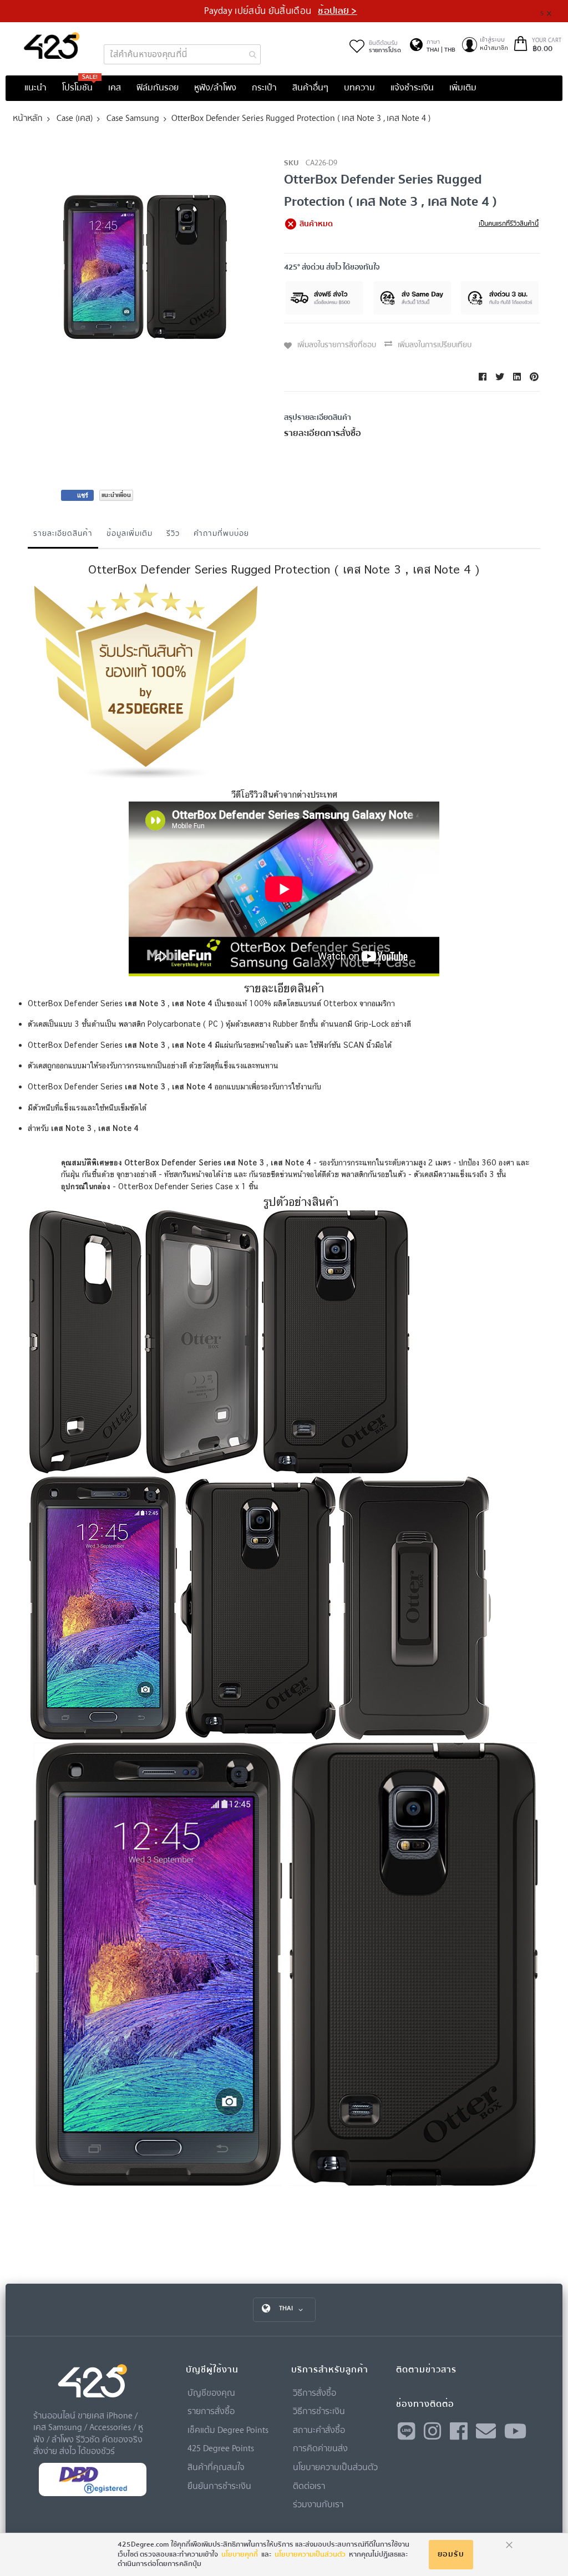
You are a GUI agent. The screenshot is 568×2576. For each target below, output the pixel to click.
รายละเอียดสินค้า (63, 533)
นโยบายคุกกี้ (240, 2554)
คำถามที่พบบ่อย (221, 533)
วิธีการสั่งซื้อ (315, 2392)
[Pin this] (534, 377)
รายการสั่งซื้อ (211, 2411)
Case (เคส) (75, 118)
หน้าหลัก (28, 118)
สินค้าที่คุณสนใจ (216, 2467)
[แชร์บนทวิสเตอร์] (500, 377)
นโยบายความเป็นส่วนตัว (335, 2467)
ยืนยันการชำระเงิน (219, 2486)
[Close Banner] (553, 11)
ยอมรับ (451, 2554)
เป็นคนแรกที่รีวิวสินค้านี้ (509, 224)
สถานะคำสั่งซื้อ (319, 2430)
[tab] (63, 536)
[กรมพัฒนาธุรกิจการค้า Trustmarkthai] (93, 2494)
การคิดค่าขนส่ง (320, 2448)
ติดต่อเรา (309, 2486)
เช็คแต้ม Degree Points (228, 2430)
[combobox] (182, 54)
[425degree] (52, 45)
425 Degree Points (221, 2448)
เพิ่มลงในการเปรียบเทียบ (435, 345)
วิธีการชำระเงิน (319, 2411)
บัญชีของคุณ (211, 2392)
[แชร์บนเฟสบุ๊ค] (483, 377)
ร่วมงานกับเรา (318, 2504)
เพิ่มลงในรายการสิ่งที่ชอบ (337, 345)
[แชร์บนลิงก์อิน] (517, 377)
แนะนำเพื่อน (116, 495)
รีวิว (173, 533)
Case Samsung (133, 118)
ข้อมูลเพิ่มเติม (130, 533)
